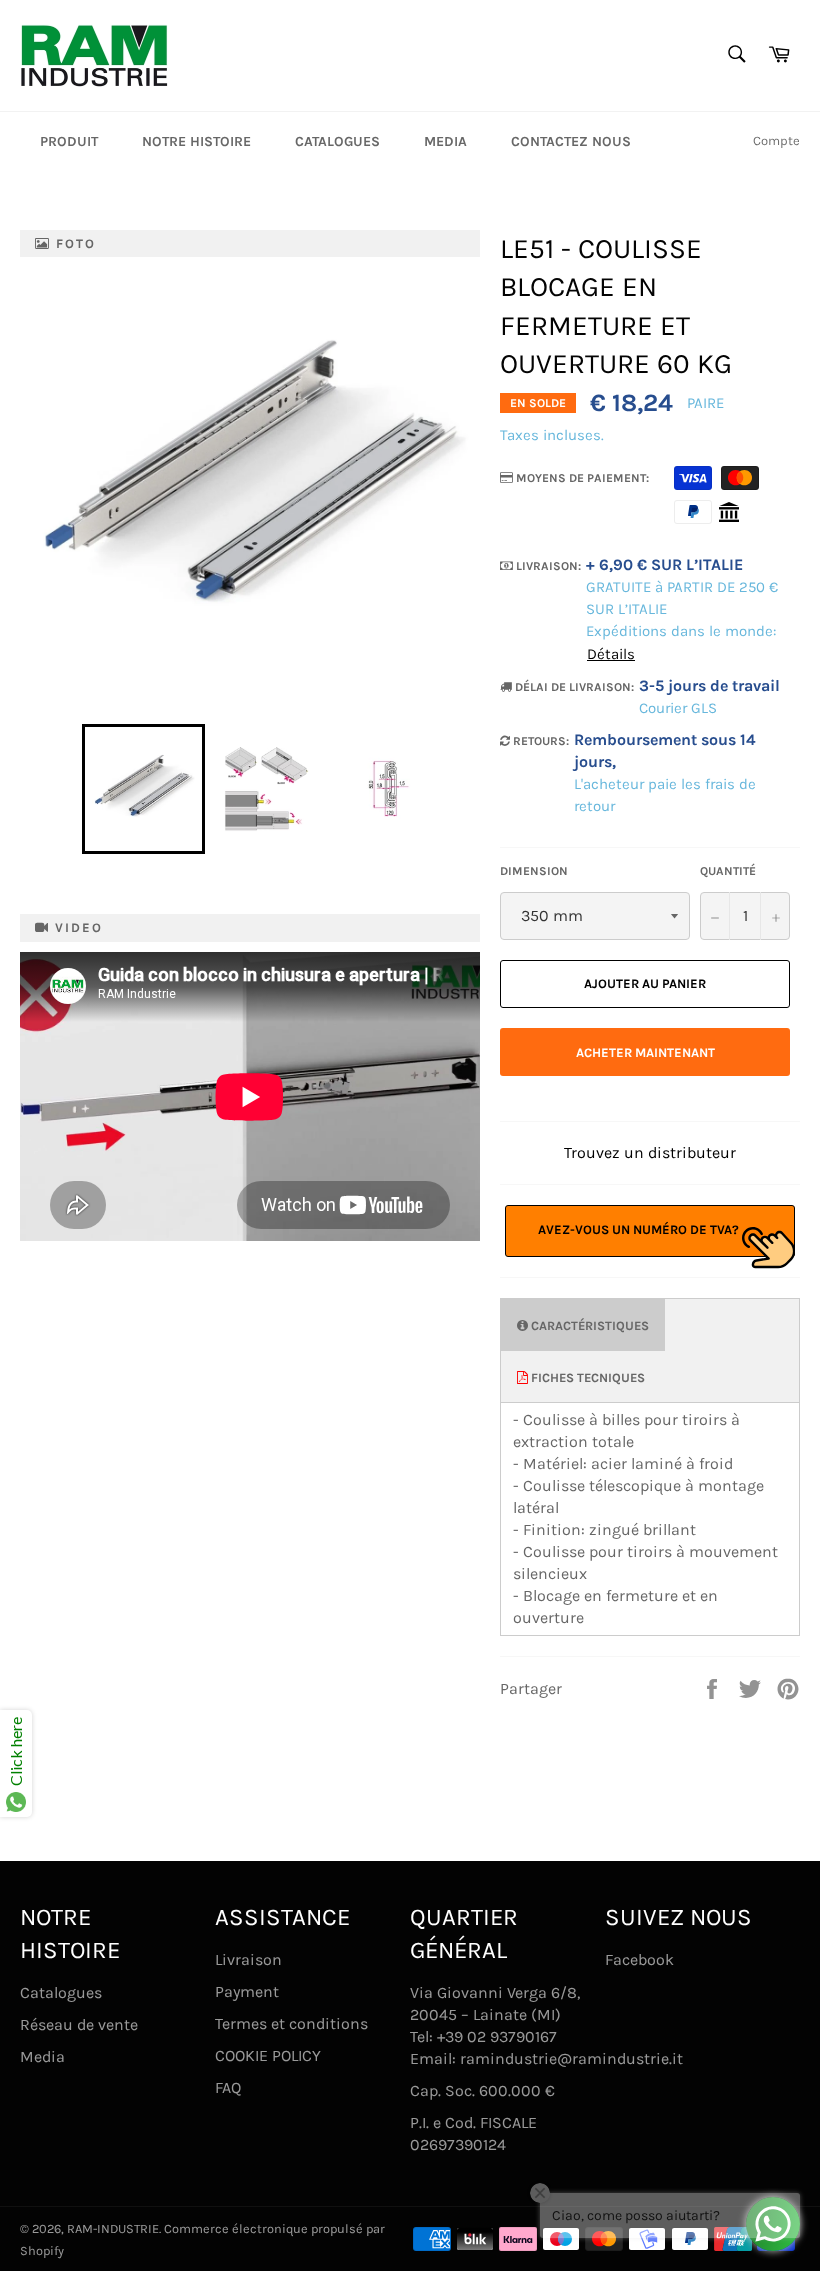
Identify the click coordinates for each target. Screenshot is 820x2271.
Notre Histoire (196, 141)
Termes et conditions (291, 2023)
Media (445, 141)
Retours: (539, 741)
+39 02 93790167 (497, 2036)
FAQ (228, 2087)
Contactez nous (571, 141)
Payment (247, 1991)
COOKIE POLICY (268, 2055)
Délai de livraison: (573, 687)
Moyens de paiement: (581, 478)
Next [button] (459, 789)
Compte (776, 140)
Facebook (639, 1959)
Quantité (728, 871)
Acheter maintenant (645, 1052)
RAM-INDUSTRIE (113, 2228)
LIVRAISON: (547, 566)
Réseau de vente (79, 2024)
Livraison (248, 1959)
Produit (69, 141)
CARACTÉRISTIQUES (588, 1325)
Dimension (534, 871)
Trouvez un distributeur (650, 1152)
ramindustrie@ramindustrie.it (571, 2058)
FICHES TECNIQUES (586, 1377)
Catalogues (337, 141)
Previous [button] (72, 789)
